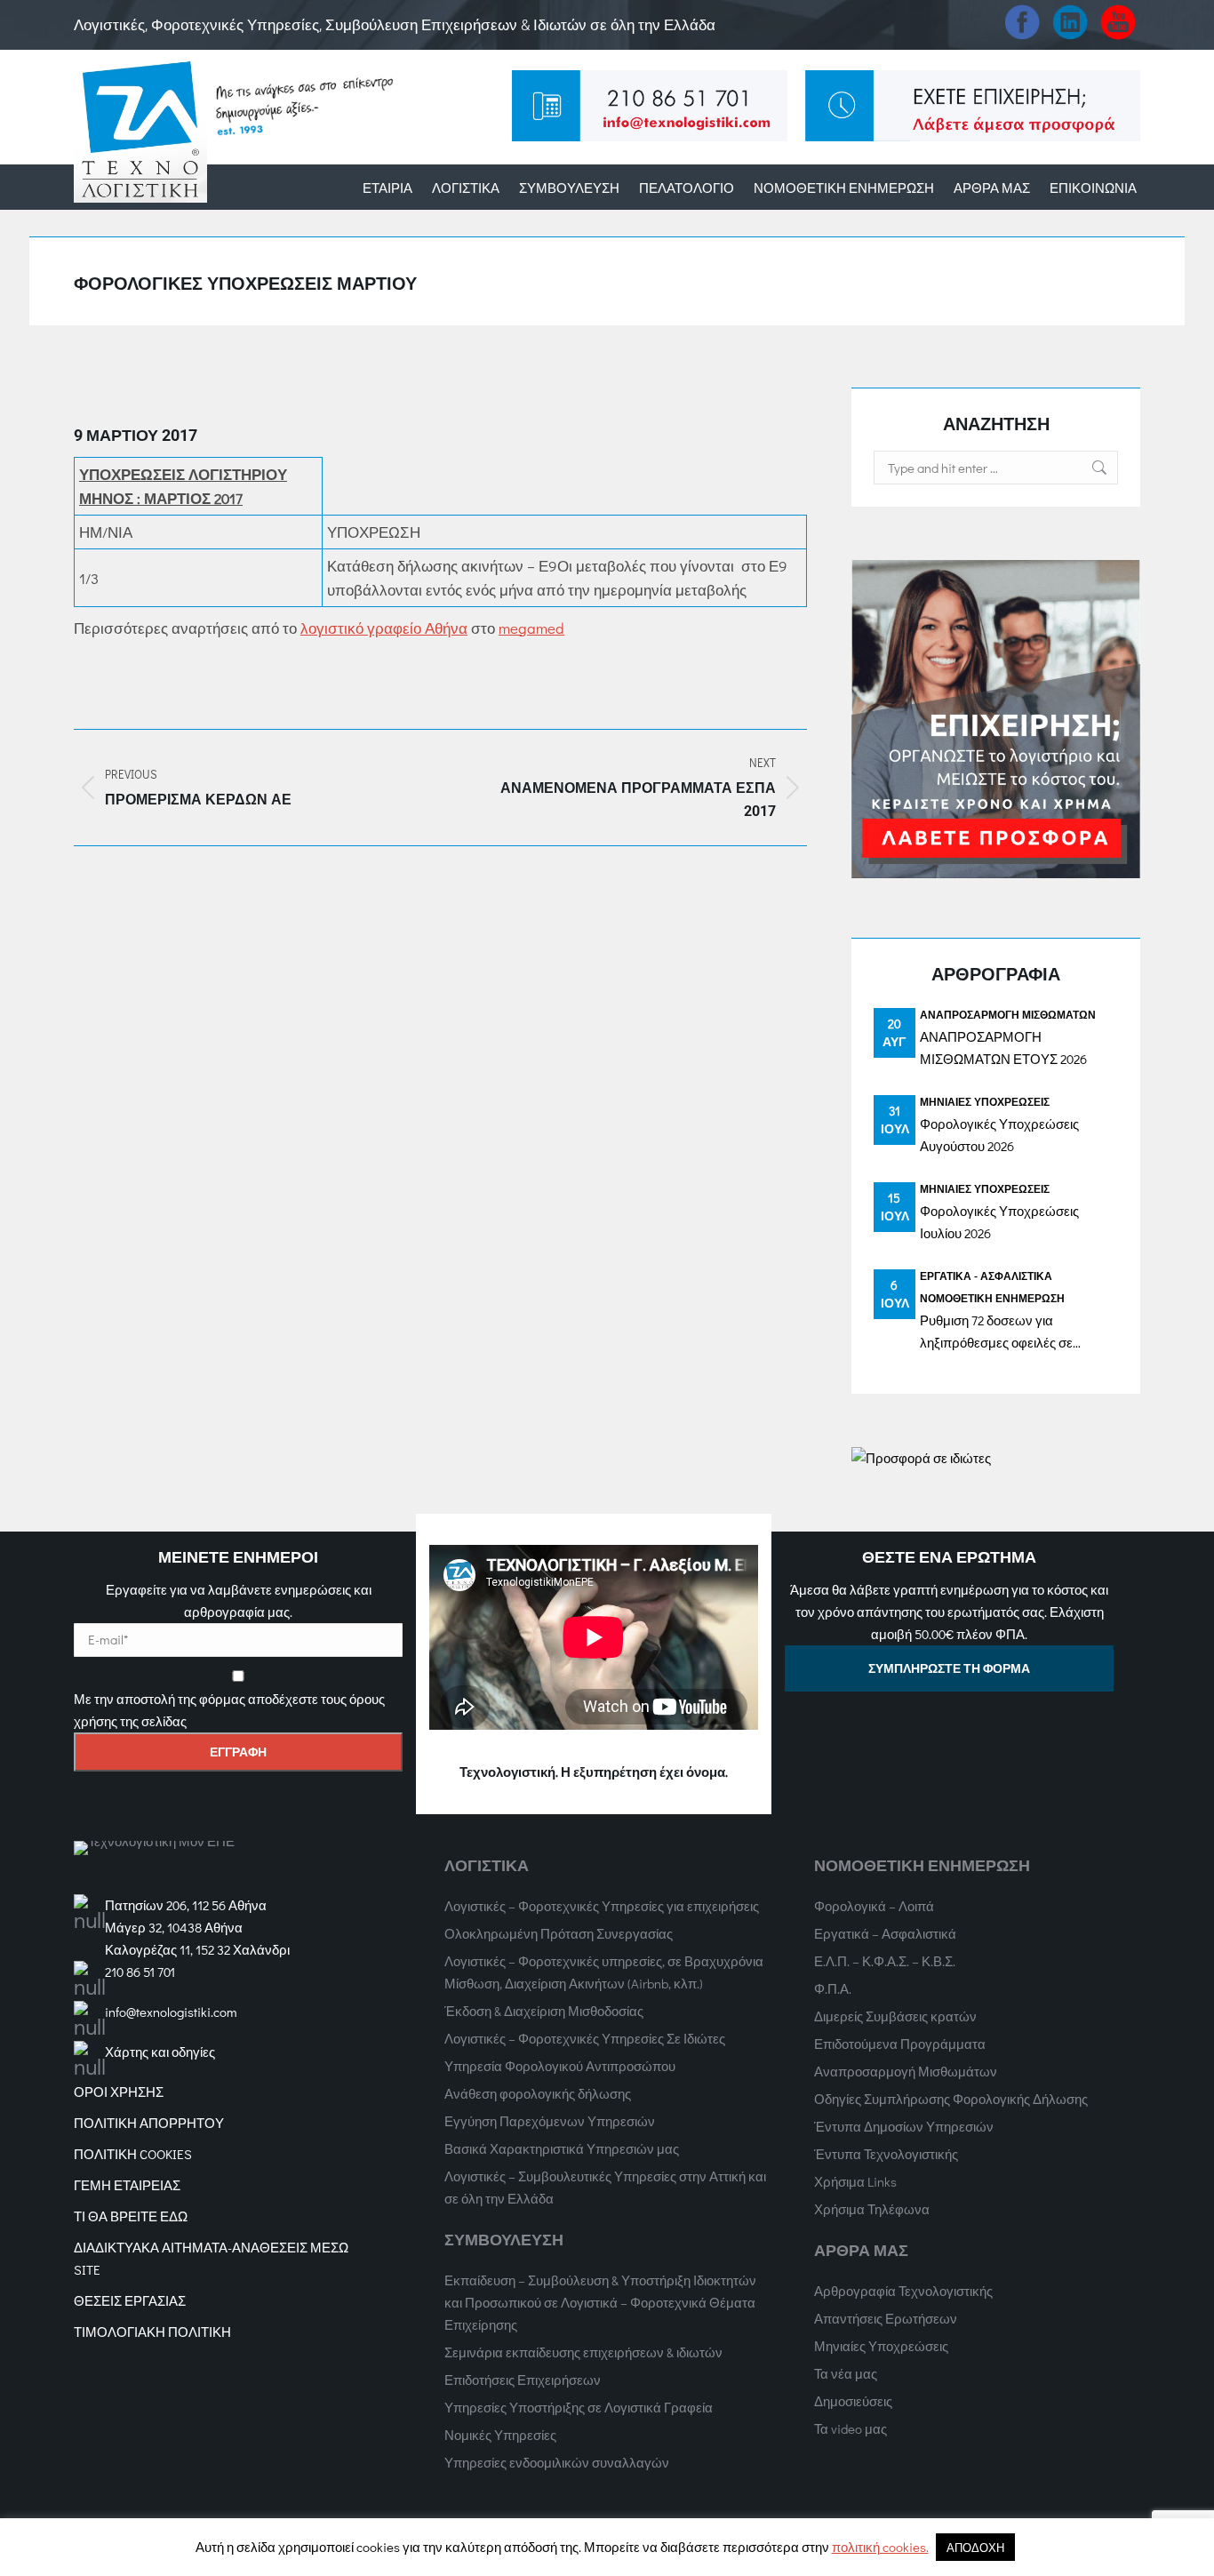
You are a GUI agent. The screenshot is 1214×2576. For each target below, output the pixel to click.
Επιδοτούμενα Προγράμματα (900, 2044)
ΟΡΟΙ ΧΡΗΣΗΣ (119, 2092)
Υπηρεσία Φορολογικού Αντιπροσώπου (560, 2066)
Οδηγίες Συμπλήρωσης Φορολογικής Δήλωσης (951, 2099)
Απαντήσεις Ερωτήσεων (886, 2318)
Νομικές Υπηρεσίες (500, 2435)
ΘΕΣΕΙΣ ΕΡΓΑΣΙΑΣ (130, 2300)
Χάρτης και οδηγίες (160, 2052)
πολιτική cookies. (880, 2547)
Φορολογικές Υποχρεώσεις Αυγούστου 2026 (999, 1135)
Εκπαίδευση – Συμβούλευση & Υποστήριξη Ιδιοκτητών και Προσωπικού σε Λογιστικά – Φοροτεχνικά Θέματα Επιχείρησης (600, 2302)
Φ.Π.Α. (833, 1988)
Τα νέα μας (846, 2373)
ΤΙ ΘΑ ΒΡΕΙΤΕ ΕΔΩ (131, 2216)
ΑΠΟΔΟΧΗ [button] (975, 2547)
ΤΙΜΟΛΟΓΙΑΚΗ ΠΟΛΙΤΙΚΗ (152, 2332)
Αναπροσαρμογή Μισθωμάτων (1008, 1014)
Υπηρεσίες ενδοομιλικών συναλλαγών (557, 2462)
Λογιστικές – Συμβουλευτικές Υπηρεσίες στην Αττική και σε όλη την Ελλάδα (605, 2187)
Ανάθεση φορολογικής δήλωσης (538, 2093)
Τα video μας (851, 2428)
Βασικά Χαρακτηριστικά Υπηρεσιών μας (562, 2148)
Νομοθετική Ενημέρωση (992, 1298)
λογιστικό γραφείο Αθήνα (384, 628)
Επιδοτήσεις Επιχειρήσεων (523, 2380)
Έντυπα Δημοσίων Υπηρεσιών (904, 2126)
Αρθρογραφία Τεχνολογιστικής (903, 2291)
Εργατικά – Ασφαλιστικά (885, 1933)
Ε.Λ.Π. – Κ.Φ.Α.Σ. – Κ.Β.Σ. (885, 1961)
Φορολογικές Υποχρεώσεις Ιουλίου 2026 (999, 1222)
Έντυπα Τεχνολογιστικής (886, 2154)
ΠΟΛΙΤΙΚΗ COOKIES (133, 2154)
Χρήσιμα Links (855, 2181)
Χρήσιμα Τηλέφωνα (872, 2209)
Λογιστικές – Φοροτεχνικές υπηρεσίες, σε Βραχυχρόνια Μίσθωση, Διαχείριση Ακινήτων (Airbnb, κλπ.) (604, 1972)
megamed (531, 628)
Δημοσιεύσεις (853, 2401)
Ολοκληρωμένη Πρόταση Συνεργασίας (559, 1933)
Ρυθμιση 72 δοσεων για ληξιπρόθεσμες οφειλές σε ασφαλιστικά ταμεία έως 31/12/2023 (996, 1332)
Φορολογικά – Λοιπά (874, 1906)
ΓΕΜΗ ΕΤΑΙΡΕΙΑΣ (127, 2185)
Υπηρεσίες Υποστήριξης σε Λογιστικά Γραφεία (579, 2407)
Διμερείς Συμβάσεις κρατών (895, 2016)
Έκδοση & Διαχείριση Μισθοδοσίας (544, 2011)
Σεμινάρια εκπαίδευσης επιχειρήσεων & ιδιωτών (583, 2352)
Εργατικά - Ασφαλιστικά (986, 1276)
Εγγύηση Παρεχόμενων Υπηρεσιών (550, 2121)
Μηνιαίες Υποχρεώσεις (985, 1101)
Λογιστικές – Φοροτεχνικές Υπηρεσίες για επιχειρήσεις (602, 1906)
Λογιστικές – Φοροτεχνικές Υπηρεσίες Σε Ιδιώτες (585, 2038)
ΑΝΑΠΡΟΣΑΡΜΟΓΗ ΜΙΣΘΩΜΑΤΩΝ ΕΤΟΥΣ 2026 (1003, 1048)
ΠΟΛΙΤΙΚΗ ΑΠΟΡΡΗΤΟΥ (149, 2123)
